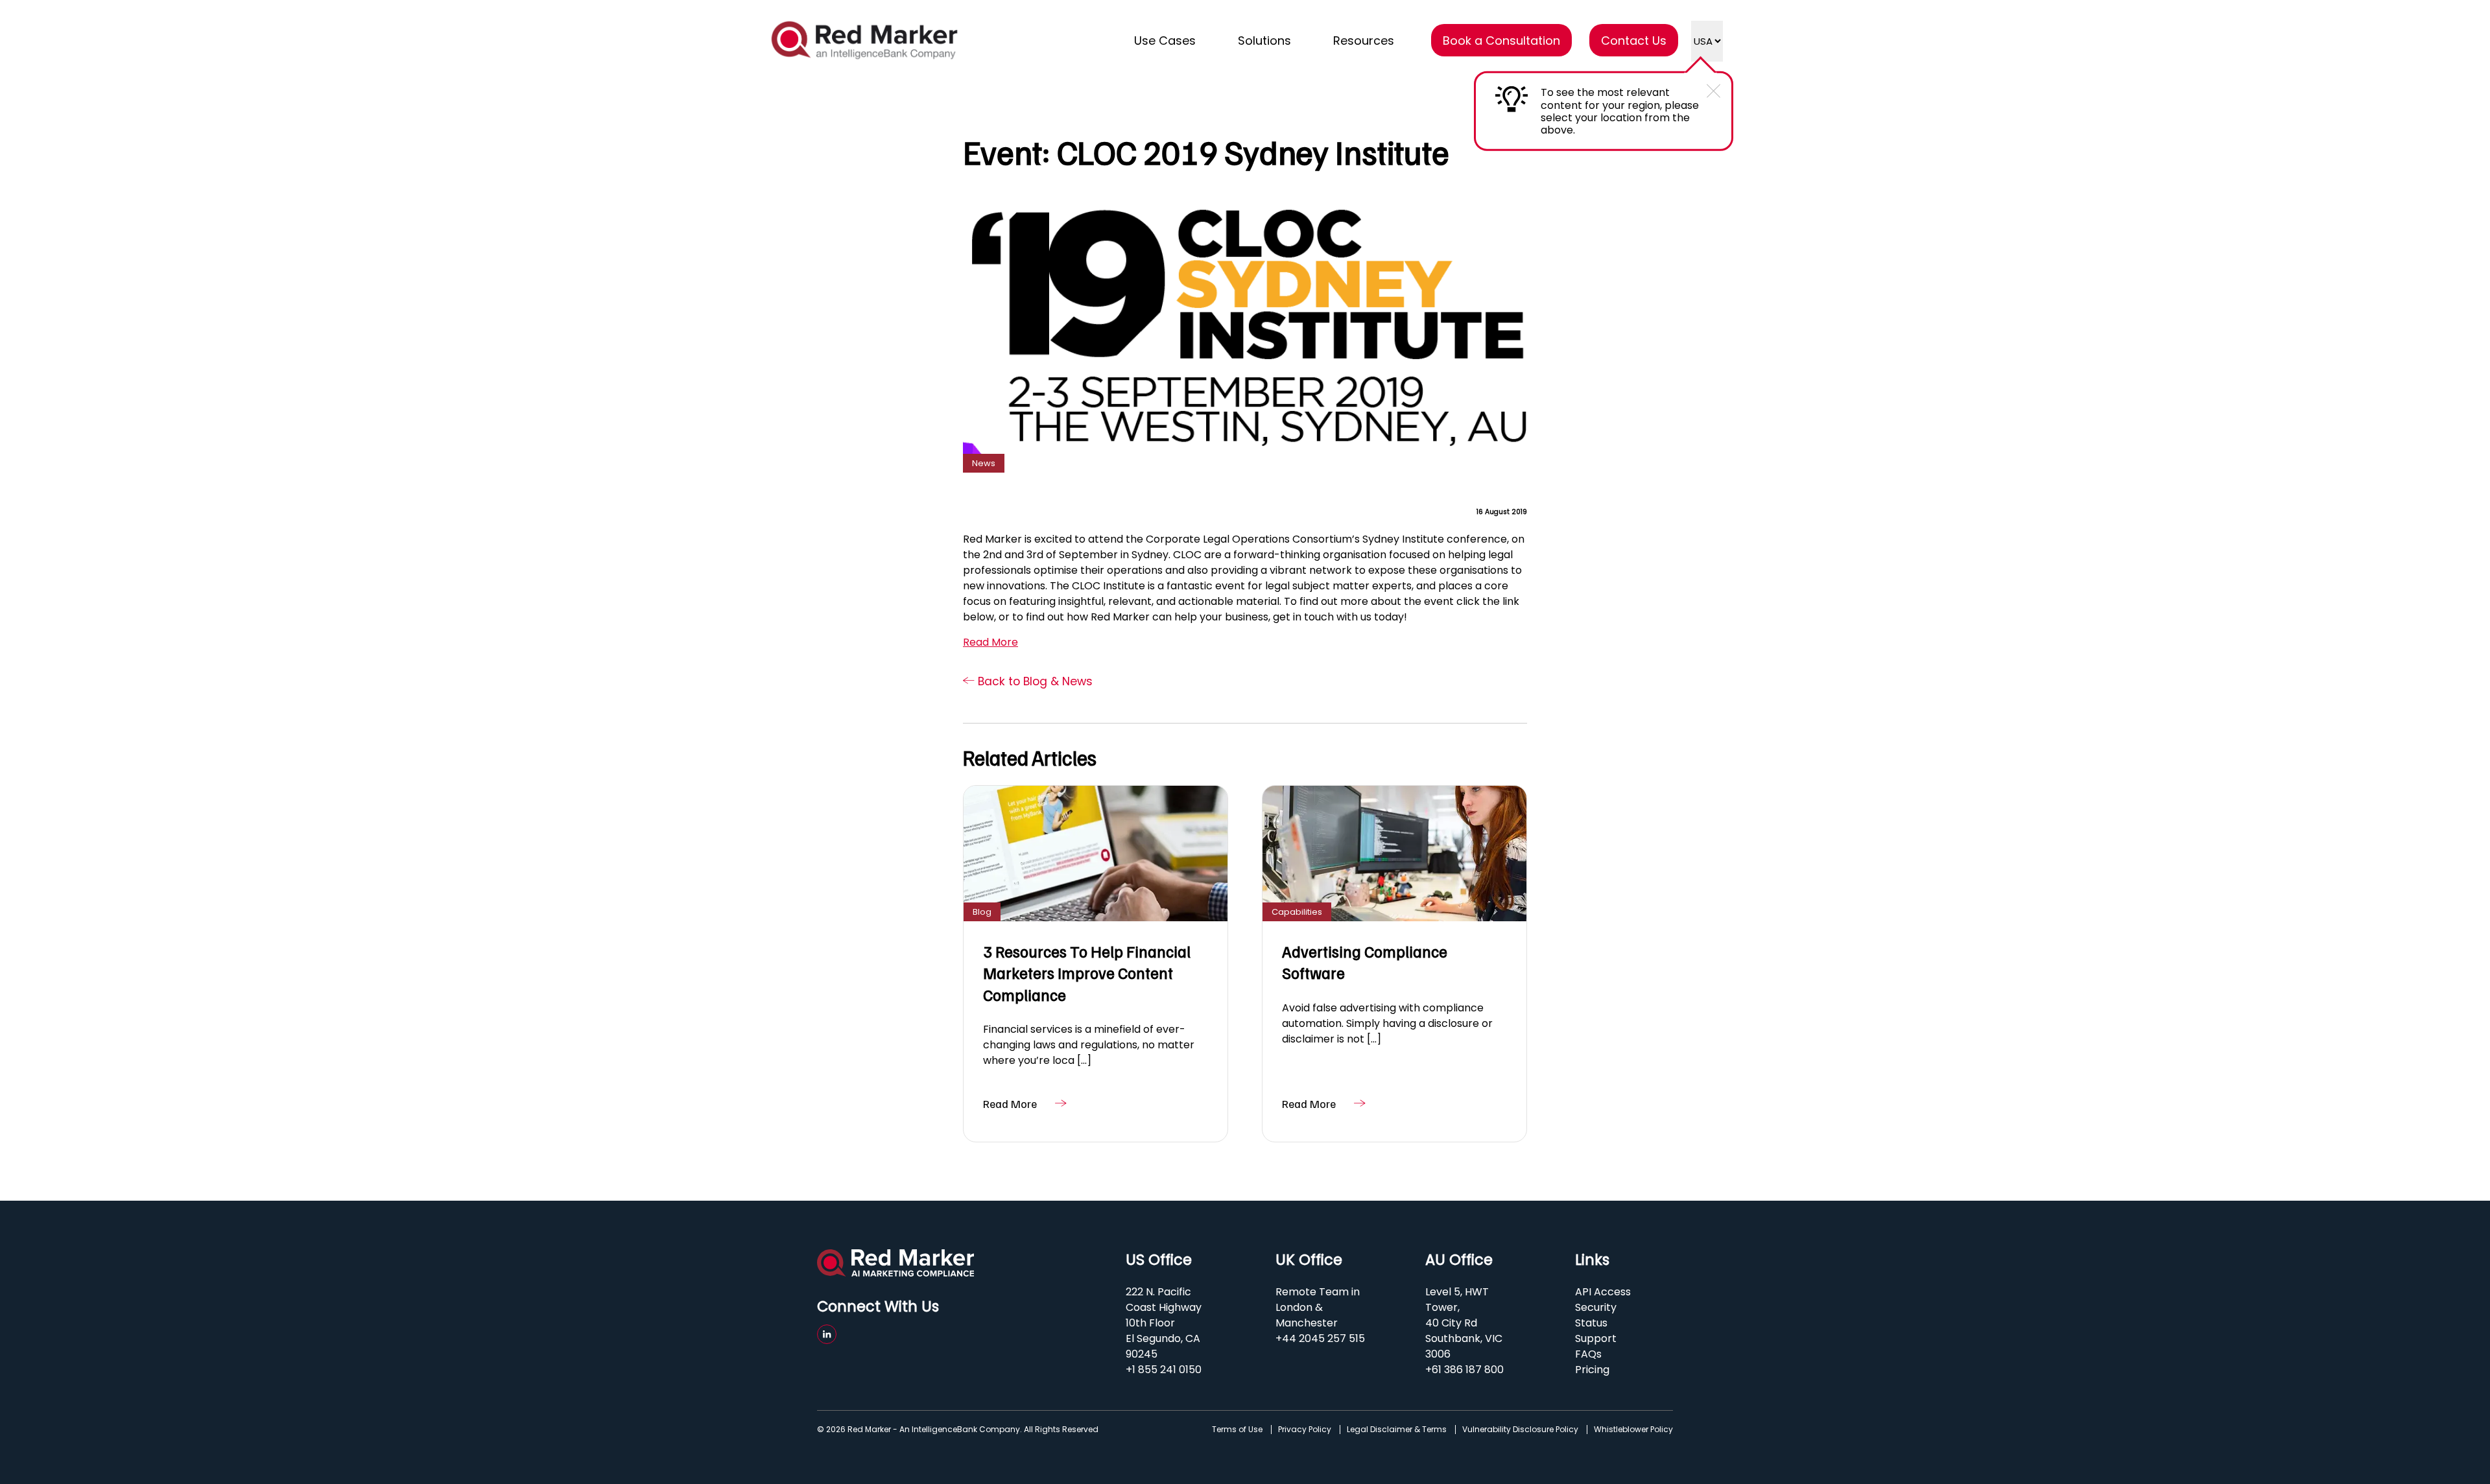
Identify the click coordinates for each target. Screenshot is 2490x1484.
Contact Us (1634, 41)
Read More (990, 642)
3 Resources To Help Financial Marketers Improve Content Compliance (1087, 973)
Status (1591, 1323)
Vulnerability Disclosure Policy (1520, 1430)
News (984, 463)
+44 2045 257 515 (1320, 1338)
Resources (1364, 41)
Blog (982, 912)
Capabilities (1297, 912)
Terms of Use (1237, 1430)
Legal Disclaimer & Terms (1397, 1430)
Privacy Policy (1305, 1430)
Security (1596, 1307)
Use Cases (1165, 41)
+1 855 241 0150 (1164, 1370)
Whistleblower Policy (1633, 1430)
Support (1596, 1338)
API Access (1603, 1292)
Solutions (1264, 41)
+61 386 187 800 (1464, 1370)
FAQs (1588, 1354)
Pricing (1592, 1370)
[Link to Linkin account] (827, 1334)
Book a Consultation (1501, 41)
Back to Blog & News (1034, 681)
